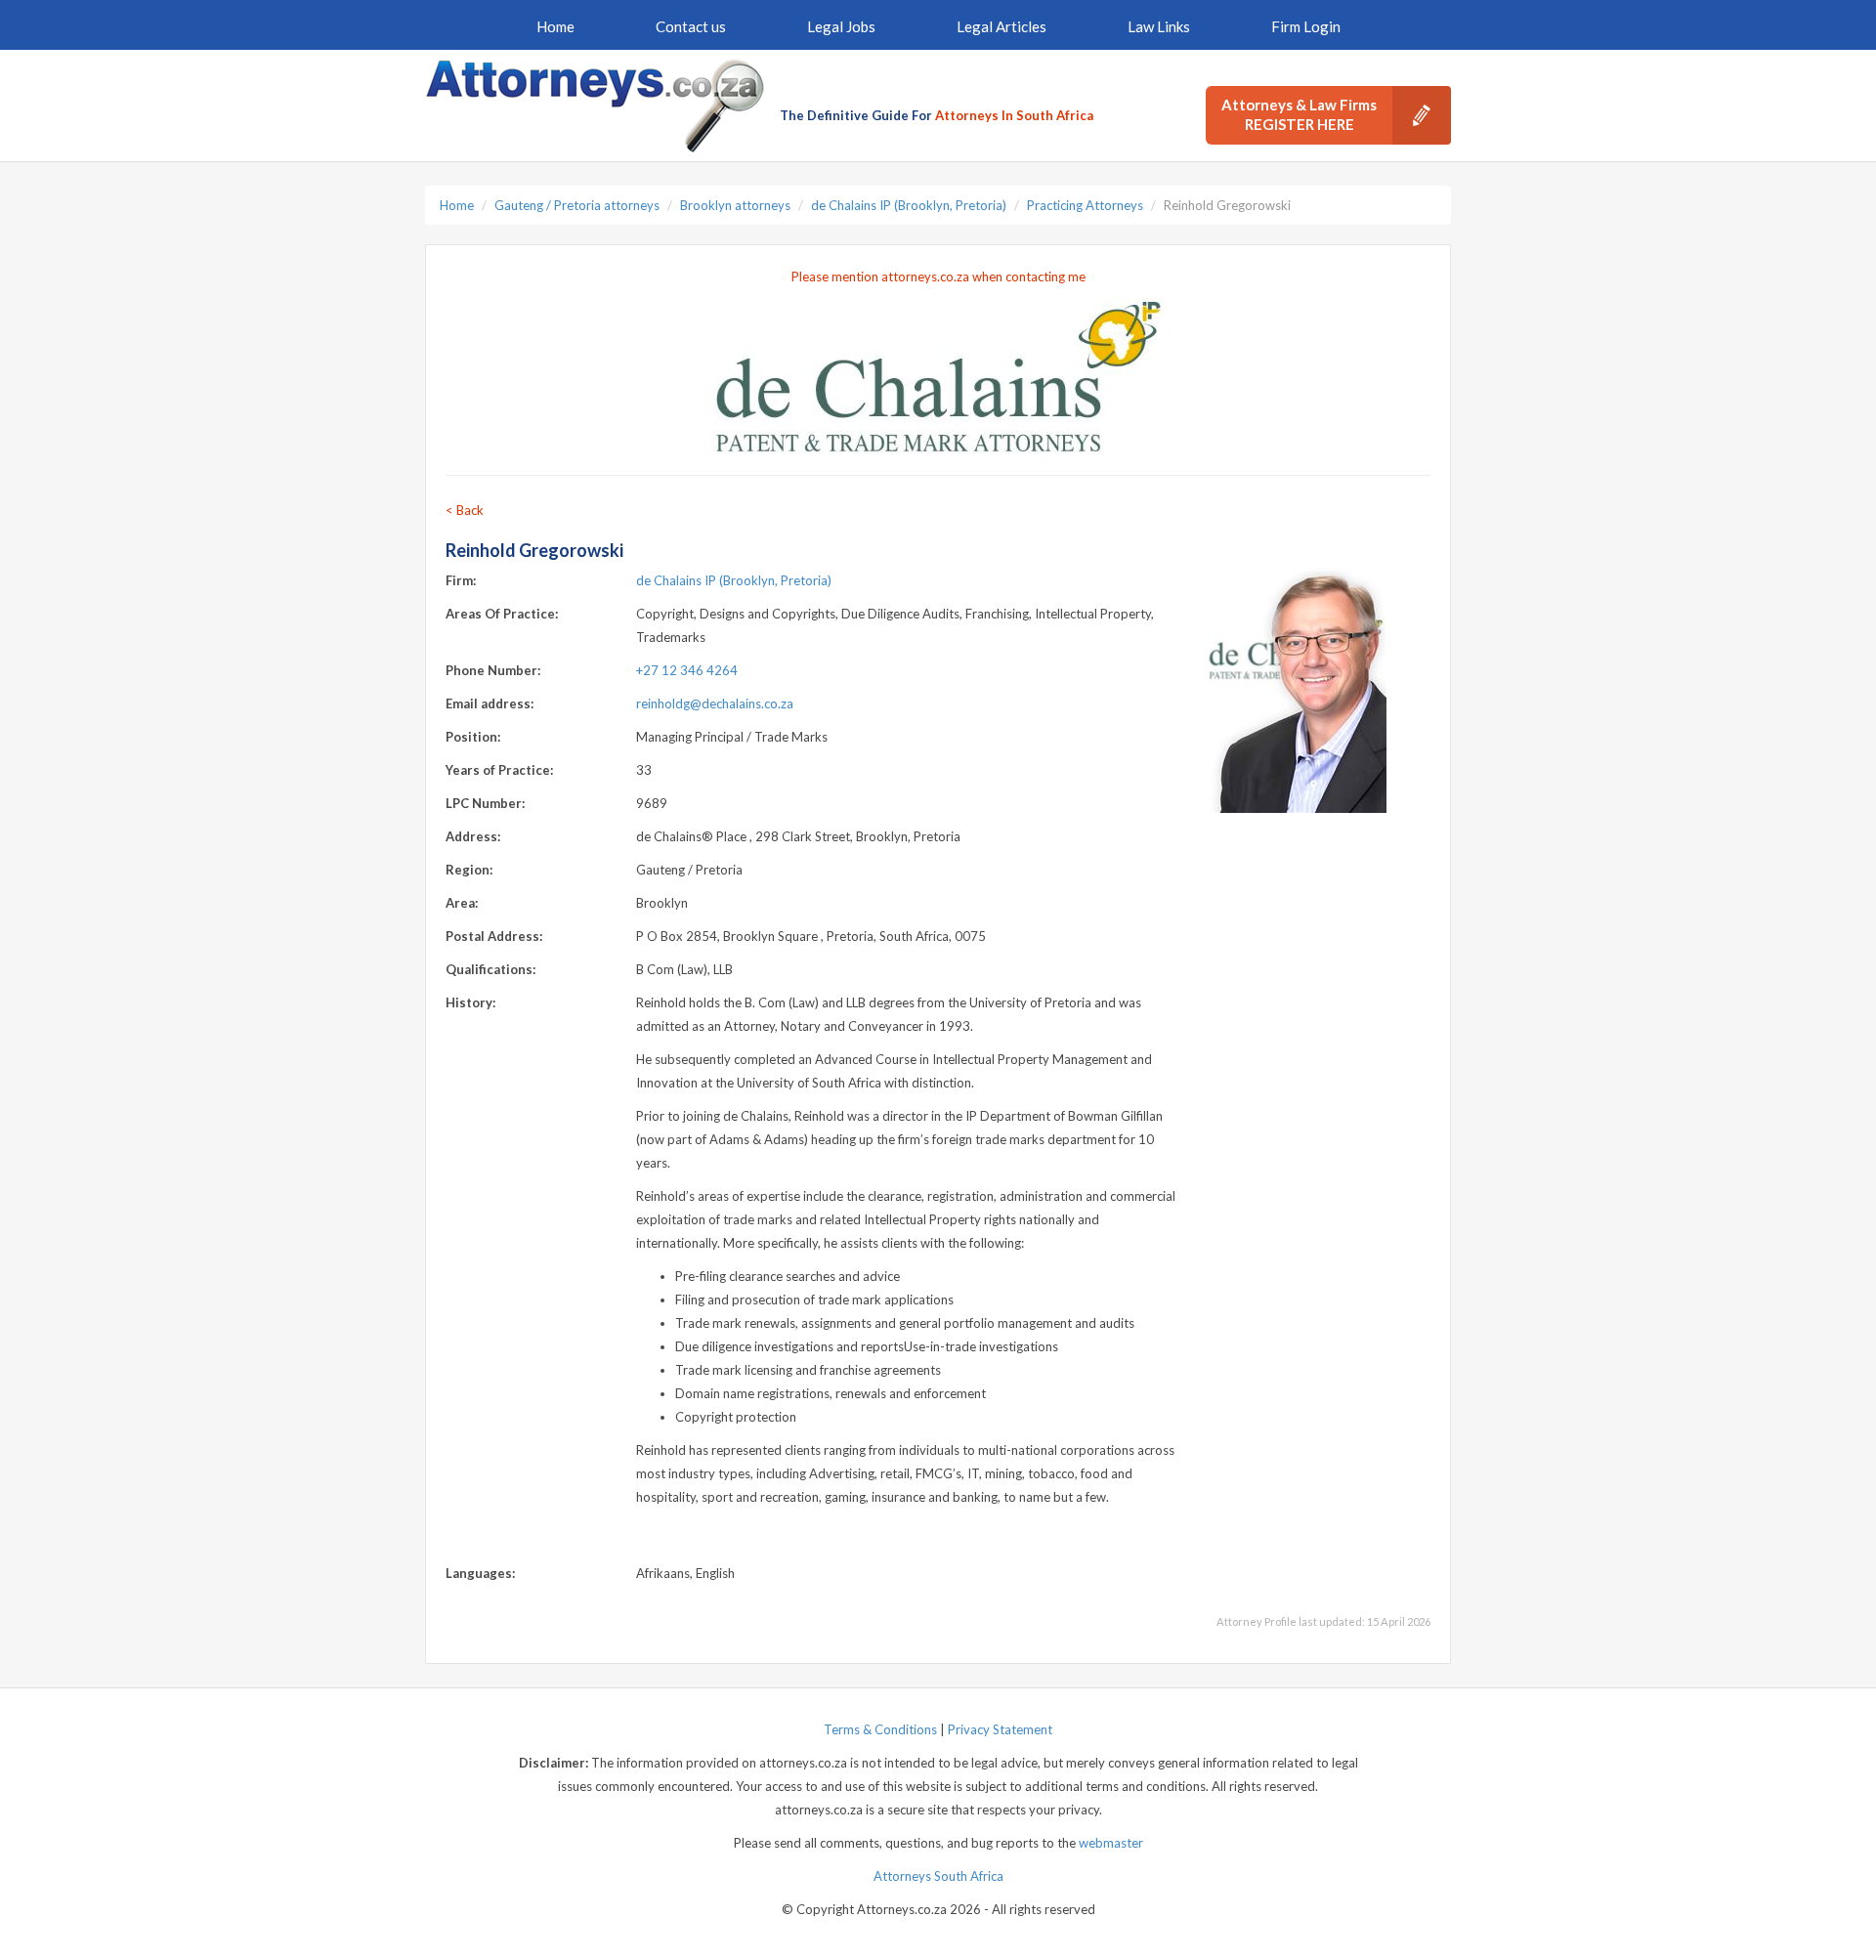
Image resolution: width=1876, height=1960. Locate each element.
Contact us (691, 26)
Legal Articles (1002, 26)
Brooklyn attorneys (735, 205)
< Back (465, 510)
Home (555, 26)
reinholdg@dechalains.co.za (715, 703)
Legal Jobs (841, 26)
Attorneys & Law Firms (1299, 114)
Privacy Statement (1000, 1729)
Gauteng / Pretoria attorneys (577, 205)
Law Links (1159, 26)
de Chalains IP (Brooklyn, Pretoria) (909, 205)
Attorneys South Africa (938, 1876)
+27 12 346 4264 (687, 670)
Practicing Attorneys (1085, 205)
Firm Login (1306, 26)
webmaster (1111, 1843)
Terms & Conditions (880, 1729)
